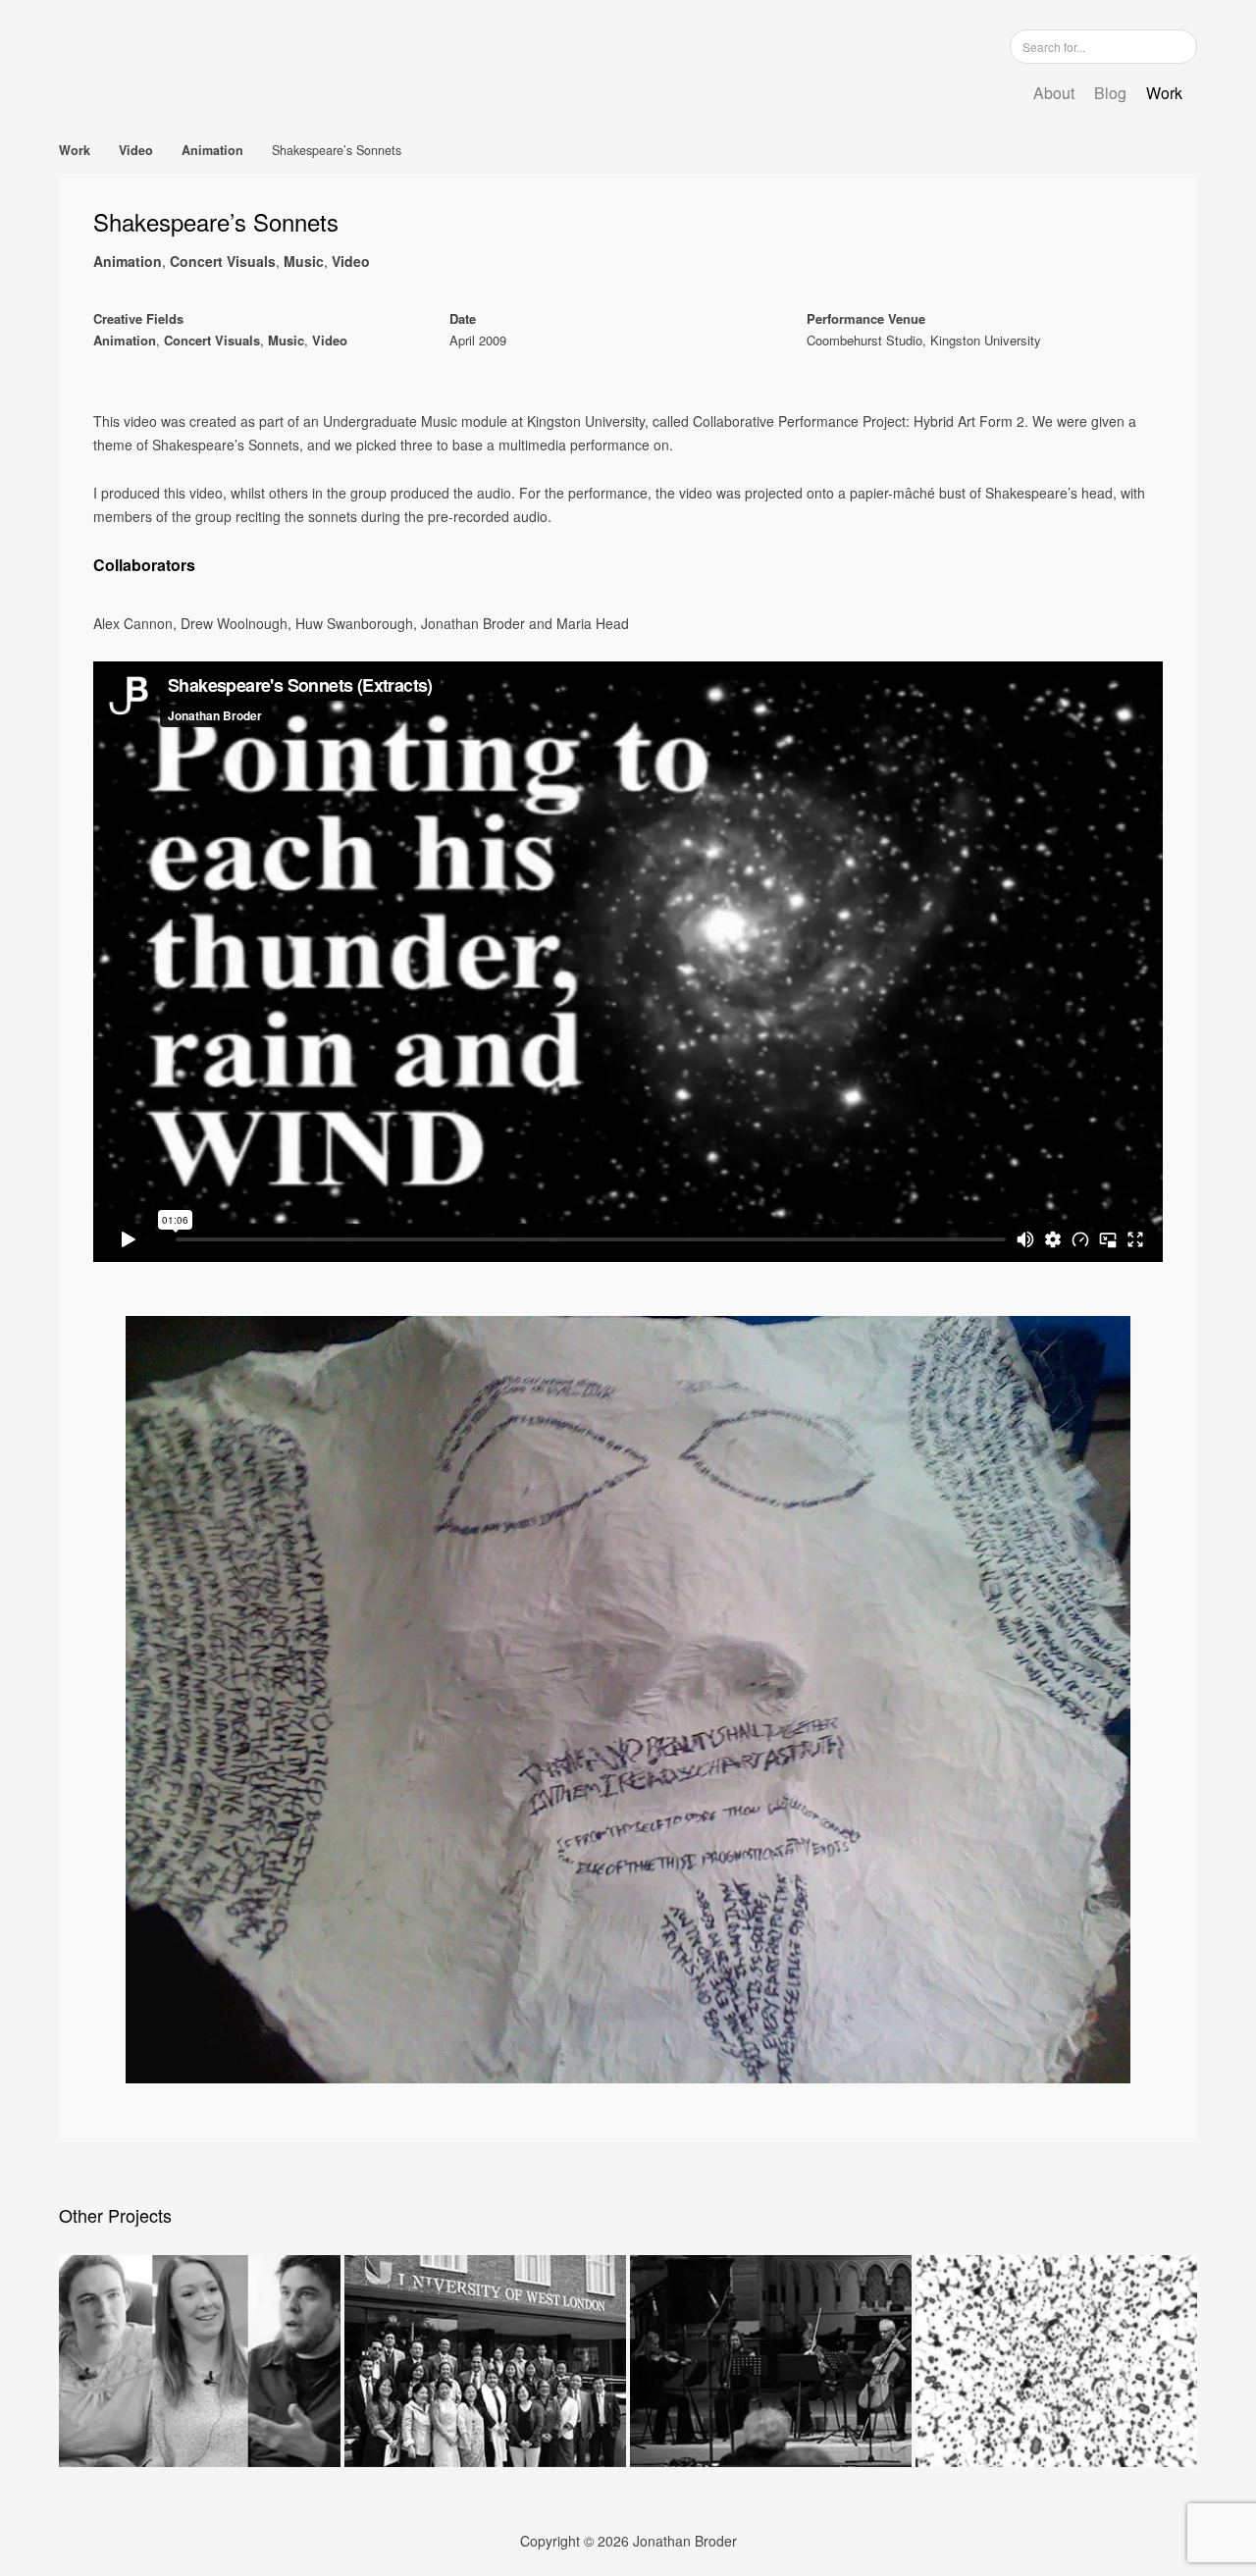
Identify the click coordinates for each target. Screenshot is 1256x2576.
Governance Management (485, 2361)
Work (1164, 93)
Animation (212, 150)
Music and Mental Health (200, 2361)
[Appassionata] (1153, 150)
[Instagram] (892, 46)
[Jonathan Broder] (280, 58)
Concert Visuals (223, 261)
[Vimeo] (921, 46)
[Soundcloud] (863, 46)
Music (304, 261)
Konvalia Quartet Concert (771, 2361)
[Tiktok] (980, 46)
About (1054, 93)
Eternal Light (1056, 2361)
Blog (1110, 93)
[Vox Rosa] (1188, 150)
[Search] (1180, 46)
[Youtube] (951, 46)
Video (136, 150)
